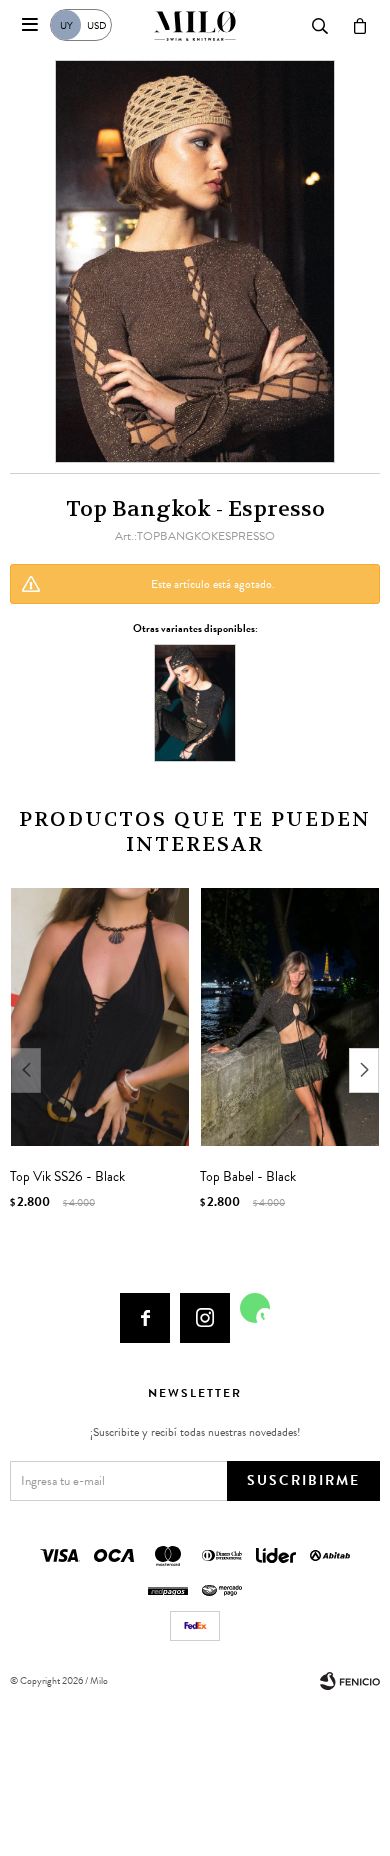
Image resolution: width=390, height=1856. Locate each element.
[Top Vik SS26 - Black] (100, 1017)
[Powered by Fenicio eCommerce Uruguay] (350, 1681)
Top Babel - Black (248, 1177)
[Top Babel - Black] (290, 1017)
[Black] (195, 702)
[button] (364, 1070)
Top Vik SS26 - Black (67, 1177)
